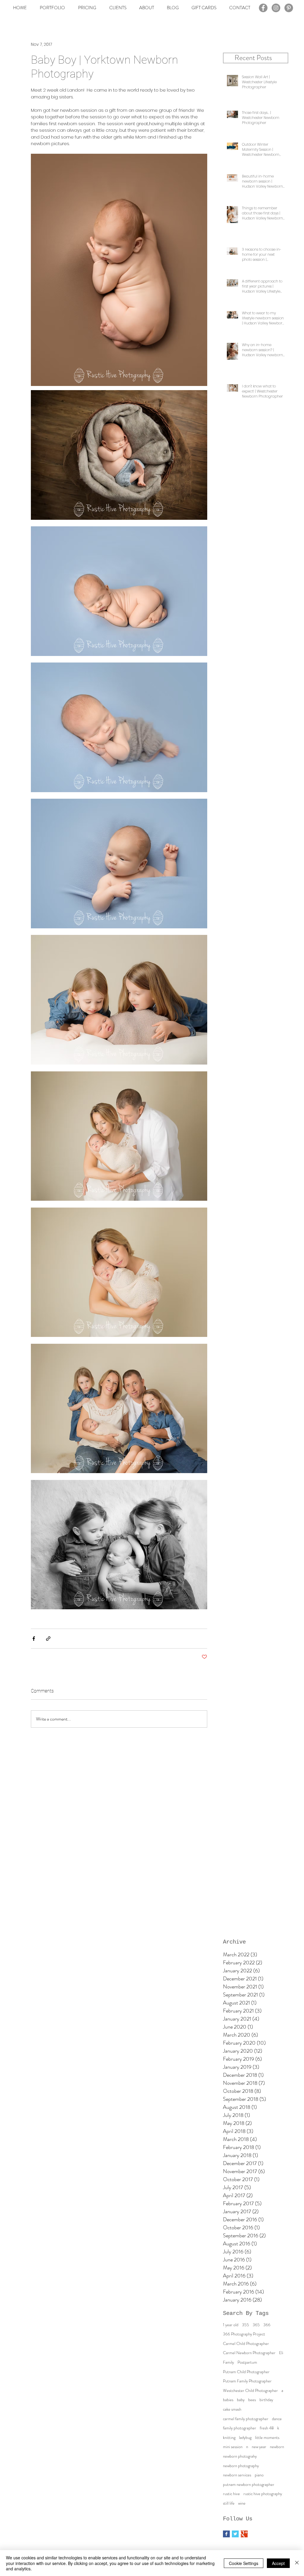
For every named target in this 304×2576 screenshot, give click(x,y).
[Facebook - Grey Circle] (263, 8)
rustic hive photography (263, 2494)
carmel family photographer (246, 2419)
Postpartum (247, 2362)
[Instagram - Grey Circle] (276, 8)
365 (256, 2325)
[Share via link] (48, 1639)
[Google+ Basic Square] (244, 2534)
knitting (229, 2438)
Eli (281, 2353)
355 (246, 2325)
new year (259, 2447)
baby (241, 2400)
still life (229, 2503)
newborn (277, 2447)
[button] (118, 8)
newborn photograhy (240, 2456)
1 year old (231, 2325)
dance (277, 2419)
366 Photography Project (244, 2334)
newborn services (237, 2475)
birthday (266, 2400)
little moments (267, 2438)
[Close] (297, 2563)
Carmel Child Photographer (246, 2344)
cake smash (232, 2409)
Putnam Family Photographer (247, 2381)
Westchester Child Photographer (250, 2391)
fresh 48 (267, 2428)
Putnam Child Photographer (246, 2372)
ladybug (245, 2438)
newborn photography (241, 2466)
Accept (278, 2563)
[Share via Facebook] (34, 1639)
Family (228, 2362)
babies (228, 2400)
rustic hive (231, 2494)
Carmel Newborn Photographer (249, 2353)
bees (252, 2400)
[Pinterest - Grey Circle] (289, 8)
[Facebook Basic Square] (226, 2534)
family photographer (240, 2428)
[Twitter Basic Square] (235, 2534)
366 (267, 2325)
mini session (233, 2447)
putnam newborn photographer (249, 2485)
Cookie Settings (244, 2563)
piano (259, 2475)
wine (242, 2503)
